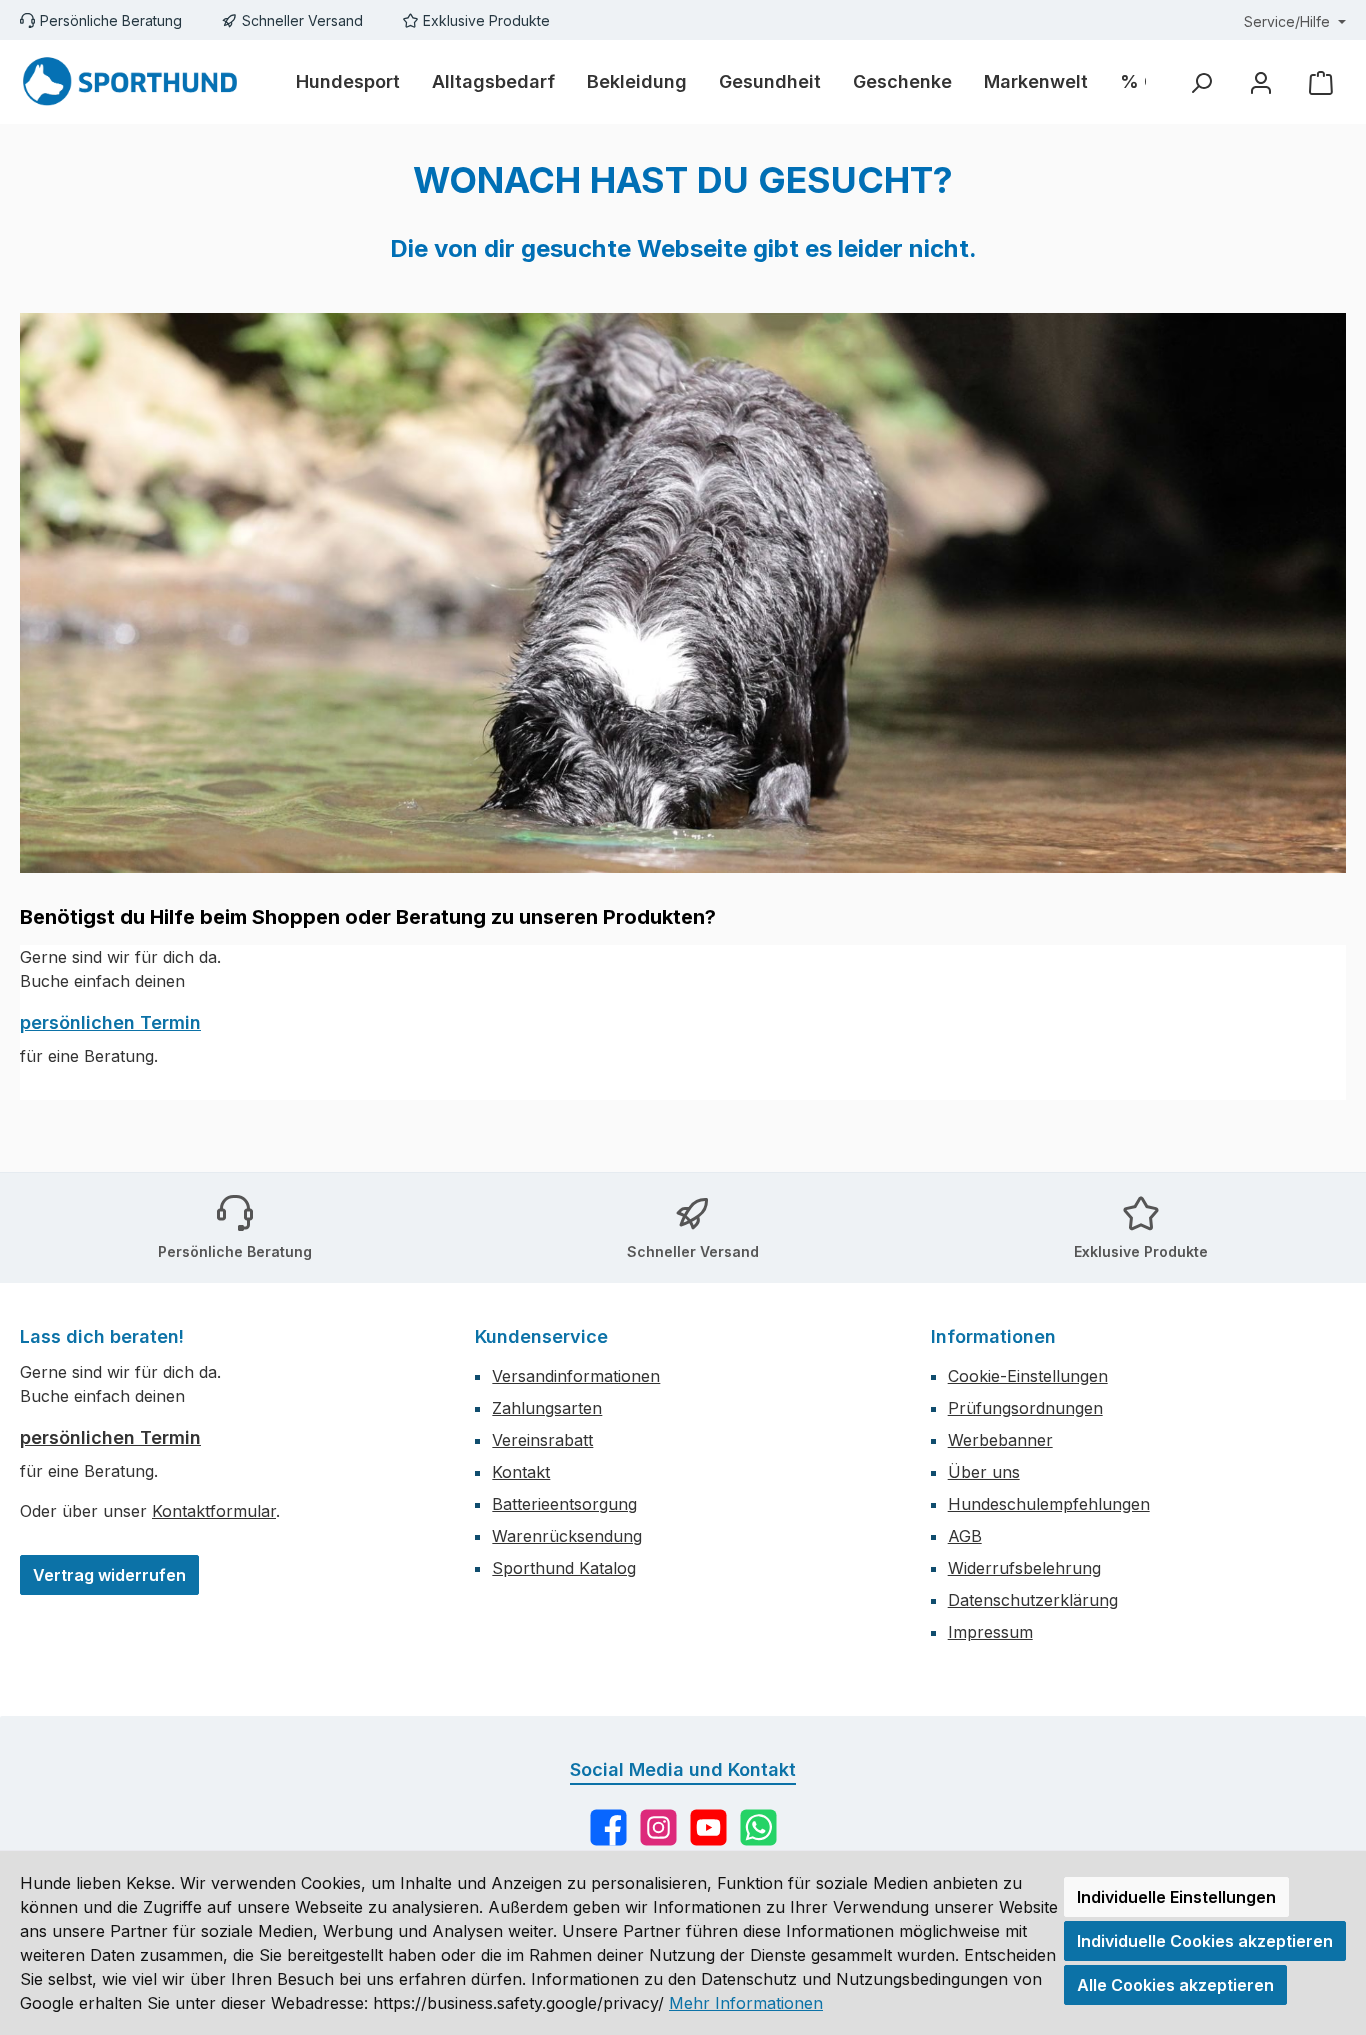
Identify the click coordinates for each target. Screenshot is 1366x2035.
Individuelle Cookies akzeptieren (1205, 1941)
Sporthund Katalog (564, 1568)
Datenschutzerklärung (1033, 1600)
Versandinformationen (576, 1376)
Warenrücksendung (567, 1536)
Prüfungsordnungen (1025, 1408)
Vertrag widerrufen (109, 1575)
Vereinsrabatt (542, 1440)
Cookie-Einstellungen (1028, 1376)
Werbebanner (1000, 1440)
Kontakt (521, 1472)
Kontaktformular (214, 1511)
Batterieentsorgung (564, 1504)
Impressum (990, 1632)
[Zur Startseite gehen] (130, 82)
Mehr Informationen (746, 2003)
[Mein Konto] (1261, 82)
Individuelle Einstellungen (1176, 1897)
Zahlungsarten (547, 1408)
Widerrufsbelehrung (1024, 1568)
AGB (965, 1536)
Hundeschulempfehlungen (1049, 1504)
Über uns (984, 1472)
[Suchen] (1201, 82)
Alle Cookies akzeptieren (1175, 1985)
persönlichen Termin (110, 1022)
